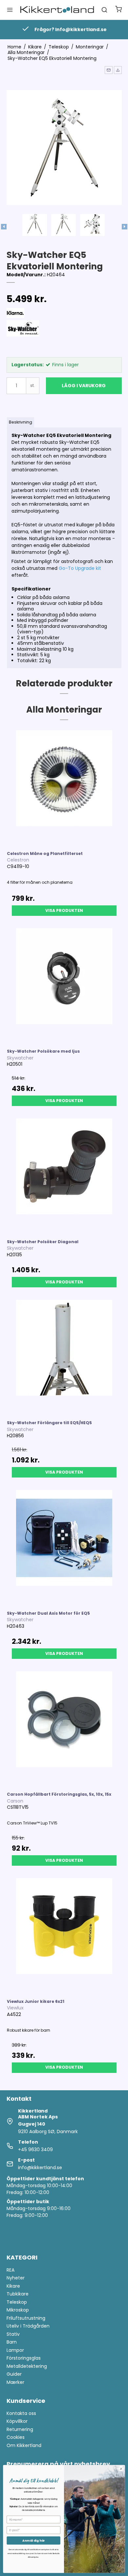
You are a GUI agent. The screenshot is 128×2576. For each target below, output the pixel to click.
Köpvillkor (17, 2421)
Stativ (13, 2334)
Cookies (16, 2437)
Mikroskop (18, 2310)
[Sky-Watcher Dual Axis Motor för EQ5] (64, 1547)
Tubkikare (18, 2294)
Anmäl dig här (33, 2540)
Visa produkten (64, 910)
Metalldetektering (27, 2366)
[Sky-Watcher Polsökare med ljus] (64, 985)
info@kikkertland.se (40, 2168)
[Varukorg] (118, 10)
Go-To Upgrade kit (80, 568)
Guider (14, 2374)
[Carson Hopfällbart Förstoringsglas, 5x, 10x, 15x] (64, 1728)
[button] (109, 70)
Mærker (15, 2382)
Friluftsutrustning (26, 2318)
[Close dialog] (121, 2469)
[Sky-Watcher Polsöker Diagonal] (64, 1176)
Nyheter (16, 2278)
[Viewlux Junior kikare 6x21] (64, 1935)
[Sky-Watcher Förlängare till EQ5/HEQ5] (64, 1357)
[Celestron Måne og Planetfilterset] (64, 787)
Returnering (20, 2429)
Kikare (13, 2286)
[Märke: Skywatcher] (23, 336)
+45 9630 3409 (35, 2150)
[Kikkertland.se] (57, 10)
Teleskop (17, 2302)
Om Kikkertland (24, 2445)
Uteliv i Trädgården (28, 2326)
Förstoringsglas (24, 2358)
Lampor (15, 2350)
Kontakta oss (21, 2413)
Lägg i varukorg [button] (84, 386)
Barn (12, 2342)
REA (11, 2270)
